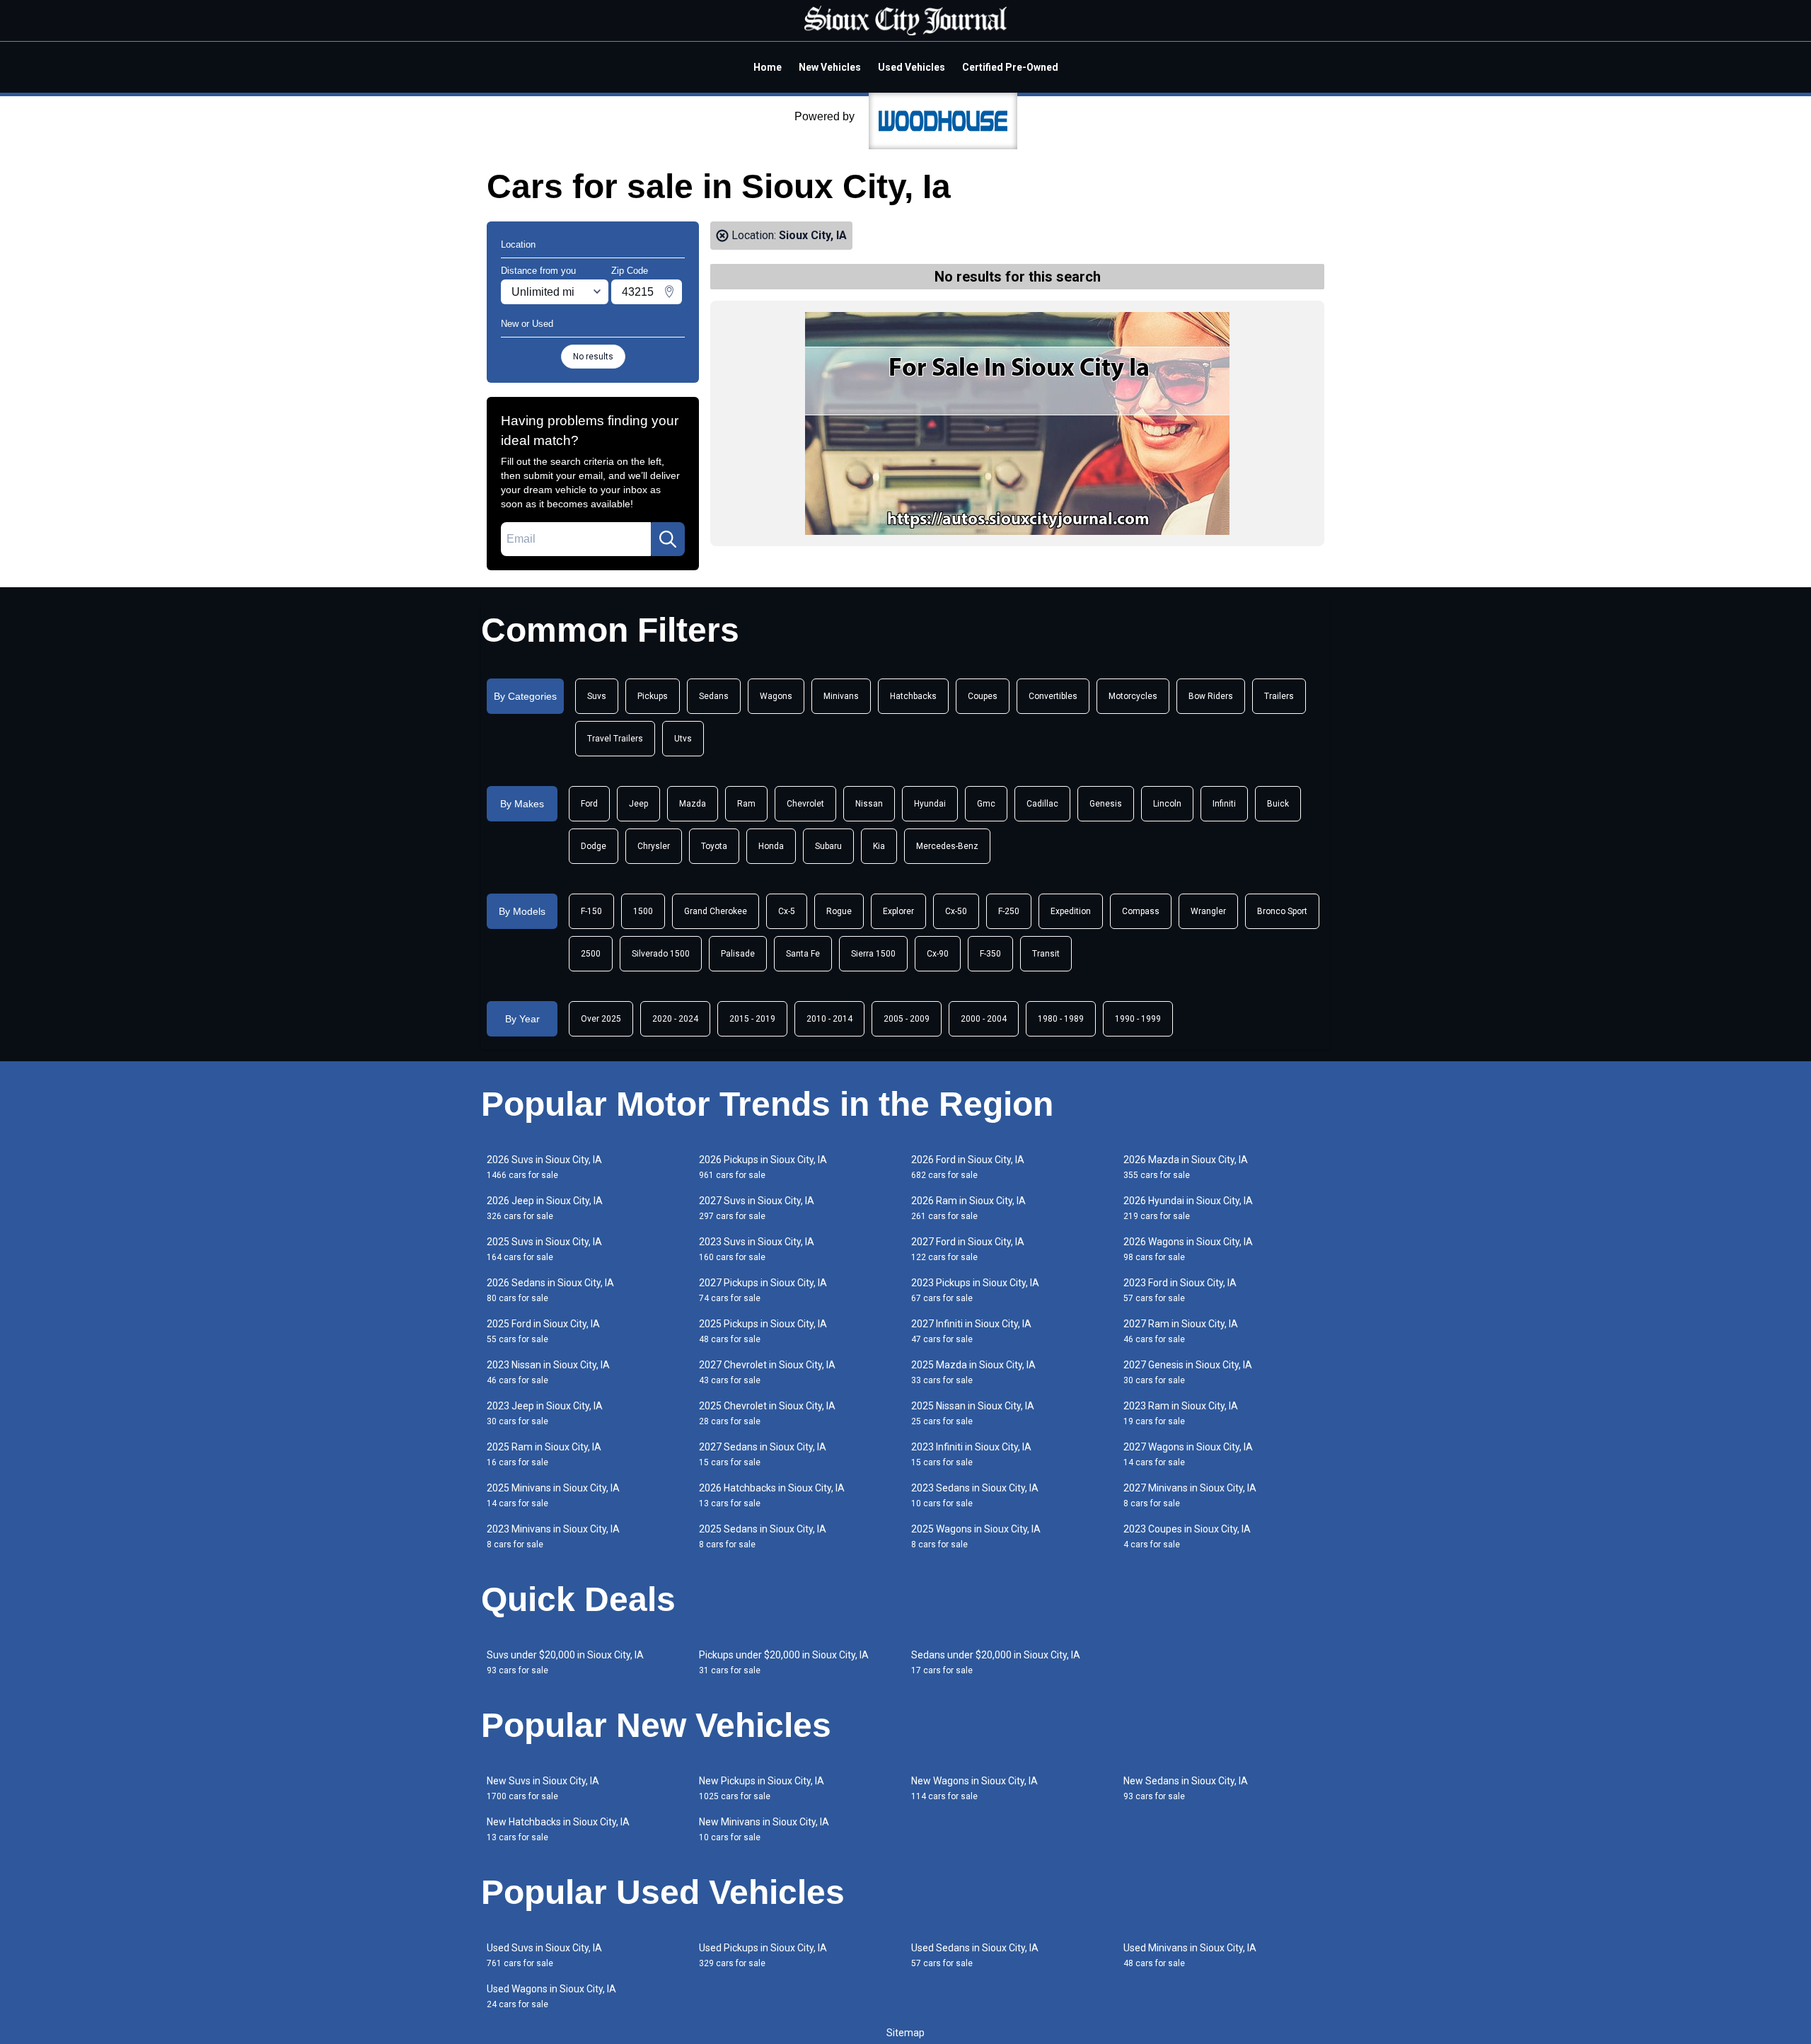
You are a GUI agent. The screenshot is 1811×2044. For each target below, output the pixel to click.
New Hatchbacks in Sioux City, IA (558, 1829)
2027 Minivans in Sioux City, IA (1190, 1495)
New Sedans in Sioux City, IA (1186, 1788)
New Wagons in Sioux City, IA (974, 1788)
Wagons (776, 696)
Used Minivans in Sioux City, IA (1190, 1955)
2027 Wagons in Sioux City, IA (1188, 1454)
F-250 (1009, 911)
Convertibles (1053, 696)
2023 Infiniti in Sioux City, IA (971, 1454)
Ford (589, 804)
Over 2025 (601, 1019)
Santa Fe (803, 954)
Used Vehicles (912, 67)
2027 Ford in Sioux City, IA (968, 1249)
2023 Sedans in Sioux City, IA (975, 1495)
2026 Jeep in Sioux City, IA (545, 1208)
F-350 (990, 954)
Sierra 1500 (873, 954)
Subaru (828, 846)
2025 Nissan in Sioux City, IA (973, 1413)
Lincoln (1167, 804)
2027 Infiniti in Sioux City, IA (971, 1331)
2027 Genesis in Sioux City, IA (1188, 1372)
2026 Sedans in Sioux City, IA (550, 1290)
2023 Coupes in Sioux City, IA (1187, 1536)
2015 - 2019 (752, 1019)
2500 (591, 954)
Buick (1278, 804)
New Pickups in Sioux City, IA (762, 1788)
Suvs (597, 696)
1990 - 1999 (1138, 1019)
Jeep (638, 804)
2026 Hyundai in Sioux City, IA (1188, 1208)
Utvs (683, 739)
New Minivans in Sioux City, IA (764, 1829)
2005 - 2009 (907, 1019)
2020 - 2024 (675, 1019)
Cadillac (1042, 804)
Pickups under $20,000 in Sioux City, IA (784, 1662)
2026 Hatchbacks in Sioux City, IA (772, 1495)
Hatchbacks (913, 696)
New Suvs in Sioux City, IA (543, 1788)
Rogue (839, 911)
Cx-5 (787, 911)
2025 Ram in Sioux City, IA (544, 1454)
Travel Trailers (615, 739)
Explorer (898, 911)
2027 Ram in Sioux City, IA (1181, 1331)
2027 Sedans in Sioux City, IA (763, 1454)
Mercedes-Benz (947, 846)
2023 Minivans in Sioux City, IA (553, 1536)
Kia (879, 846)
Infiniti (1224, 804)
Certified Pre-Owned (1010, 67)
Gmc (986, 804)
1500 (643, 911)
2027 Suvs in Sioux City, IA (757, 1208)
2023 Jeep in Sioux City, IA (545, 1413)
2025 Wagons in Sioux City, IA (976, 1536)
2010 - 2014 (829, 1019)
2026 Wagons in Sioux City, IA (1188, 1249)
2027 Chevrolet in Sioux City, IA (767, 1372)
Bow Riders (1211, 696)
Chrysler (654, 846)
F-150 (591, 911)
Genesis (1106, 804)
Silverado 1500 (661, 954)
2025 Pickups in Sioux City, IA (763, 1331)
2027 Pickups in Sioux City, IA (763, 1290)
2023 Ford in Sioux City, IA (1180, 1290)
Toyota (714, 846)
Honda (771, 846)
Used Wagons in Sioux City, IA (551, 1996)
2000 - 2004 (984, 1019)
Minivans (841, 696)
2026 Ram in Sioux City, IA (968, 1208)
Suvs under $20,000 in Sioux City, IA (565, 1662)
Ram (746, 804)
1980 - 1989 (1061, 1019)
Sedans (714, 696)
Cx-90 (938, 954)
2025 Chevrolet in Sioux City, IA (767, 1413)
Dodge (594, 846)
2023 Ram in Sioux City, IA (1181, 1413)
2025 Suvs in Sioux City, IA (544, 1249)
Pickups (653, 696)
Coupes (983, 696)
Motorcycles (1133, 696)
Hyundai (930, 804)
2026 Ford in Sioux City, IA (968, 1167)
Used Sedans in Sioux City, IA (975, 1955)
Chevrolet (805, 804)
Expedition (1071, 911)
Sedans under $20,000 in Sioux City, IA (996, 1662)
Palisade (738, 954)
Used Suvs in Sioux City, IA (544, 1955)
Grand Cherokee (716, 911)
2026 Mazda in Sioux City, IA (1186, 1167)
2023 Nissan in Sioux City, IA (548, 1372)
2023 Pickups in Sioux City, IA (975, 1290)
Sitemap (905, 2033)
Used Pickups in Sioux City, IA (763, 1955)
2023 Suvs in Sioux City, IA (757, 1249)
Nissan (869, 804)
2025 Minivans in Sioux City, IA (553, 1495)
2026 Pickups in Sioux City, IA (763, 1167)
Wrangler (1208, 911)
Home (768, 67)
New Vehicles (830, 67)
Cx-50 (956, 911)
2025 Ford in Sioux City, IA (543, 1331)
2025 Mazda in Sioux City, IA (973, 1372)
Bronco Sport (1282, 911)
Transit (1046, 954)
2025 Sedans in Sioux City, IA (763, 1536)
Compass (1141, 911)
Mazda (693, 804)
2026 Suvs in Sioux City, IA (544, 1167)
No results (593, 357)
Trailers (1279, 696)
